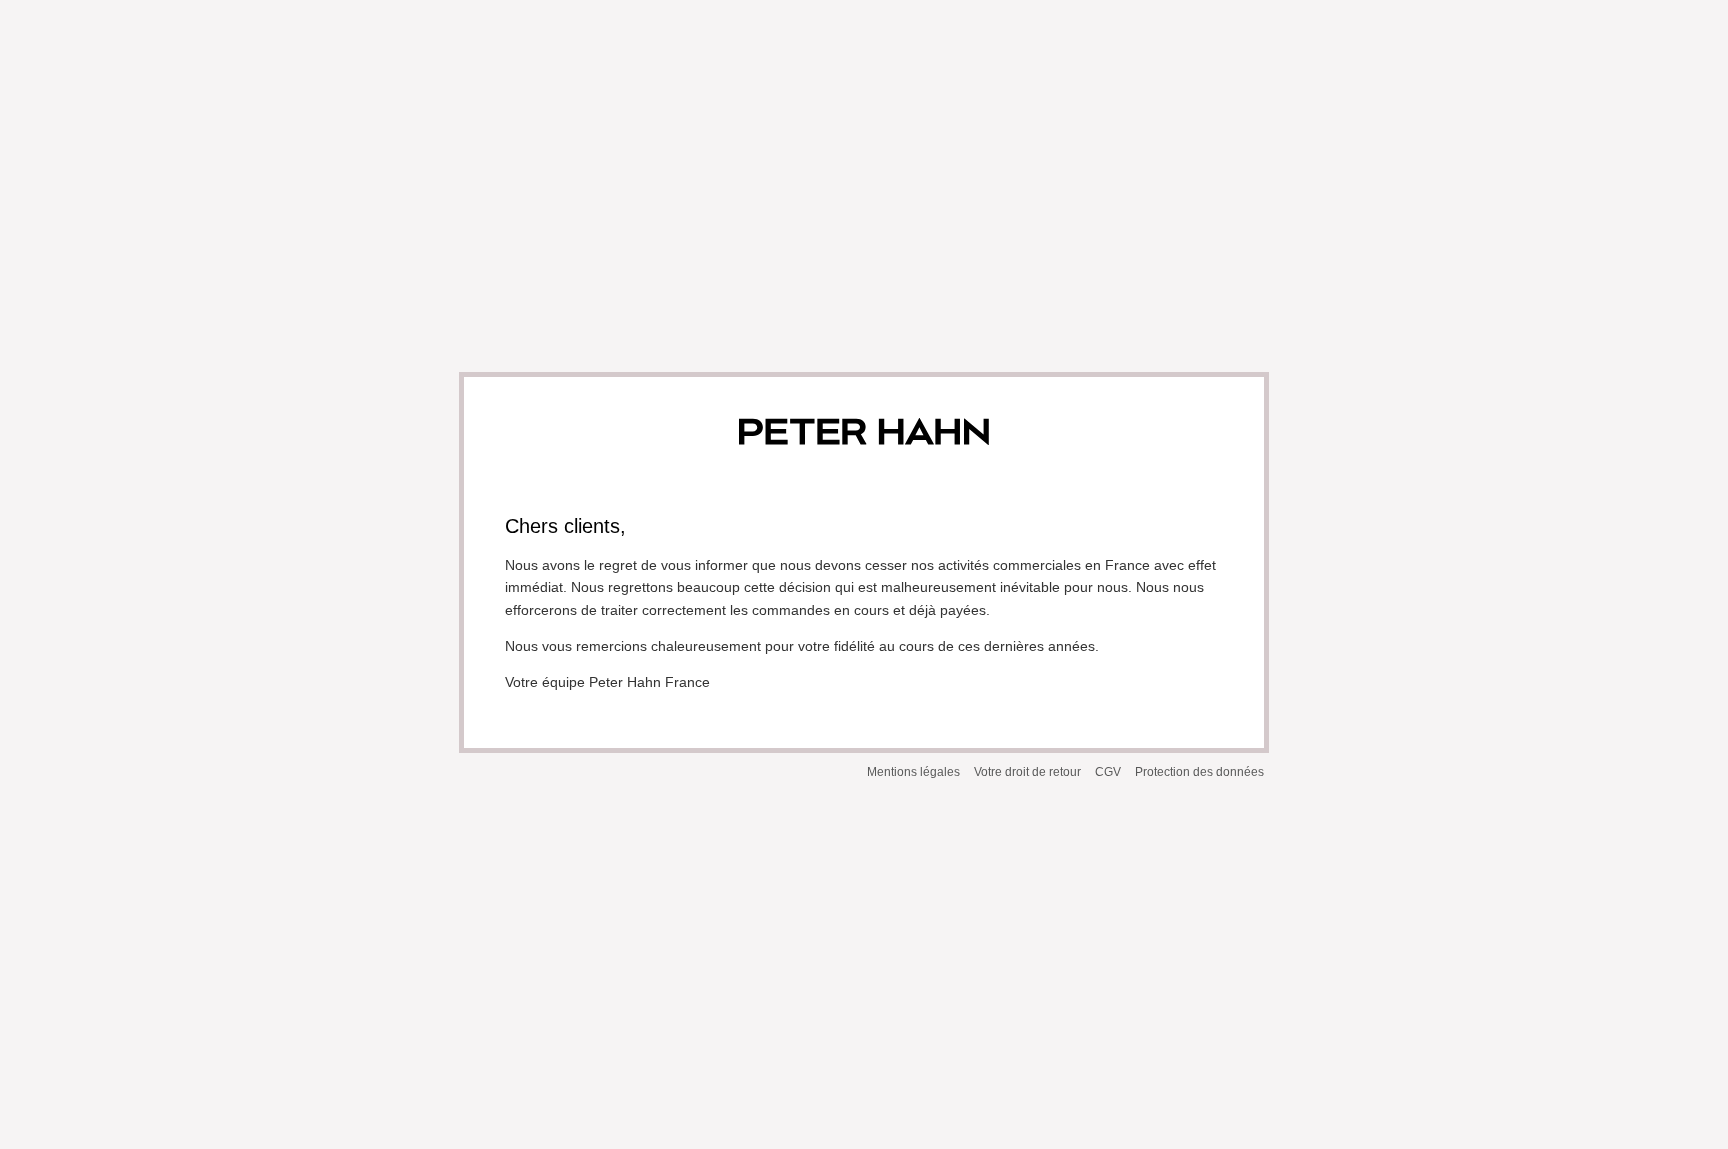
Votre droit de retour (1027, 772)
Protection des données (1199, 772)
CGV (1108, 772)
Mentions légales (913, 772)
